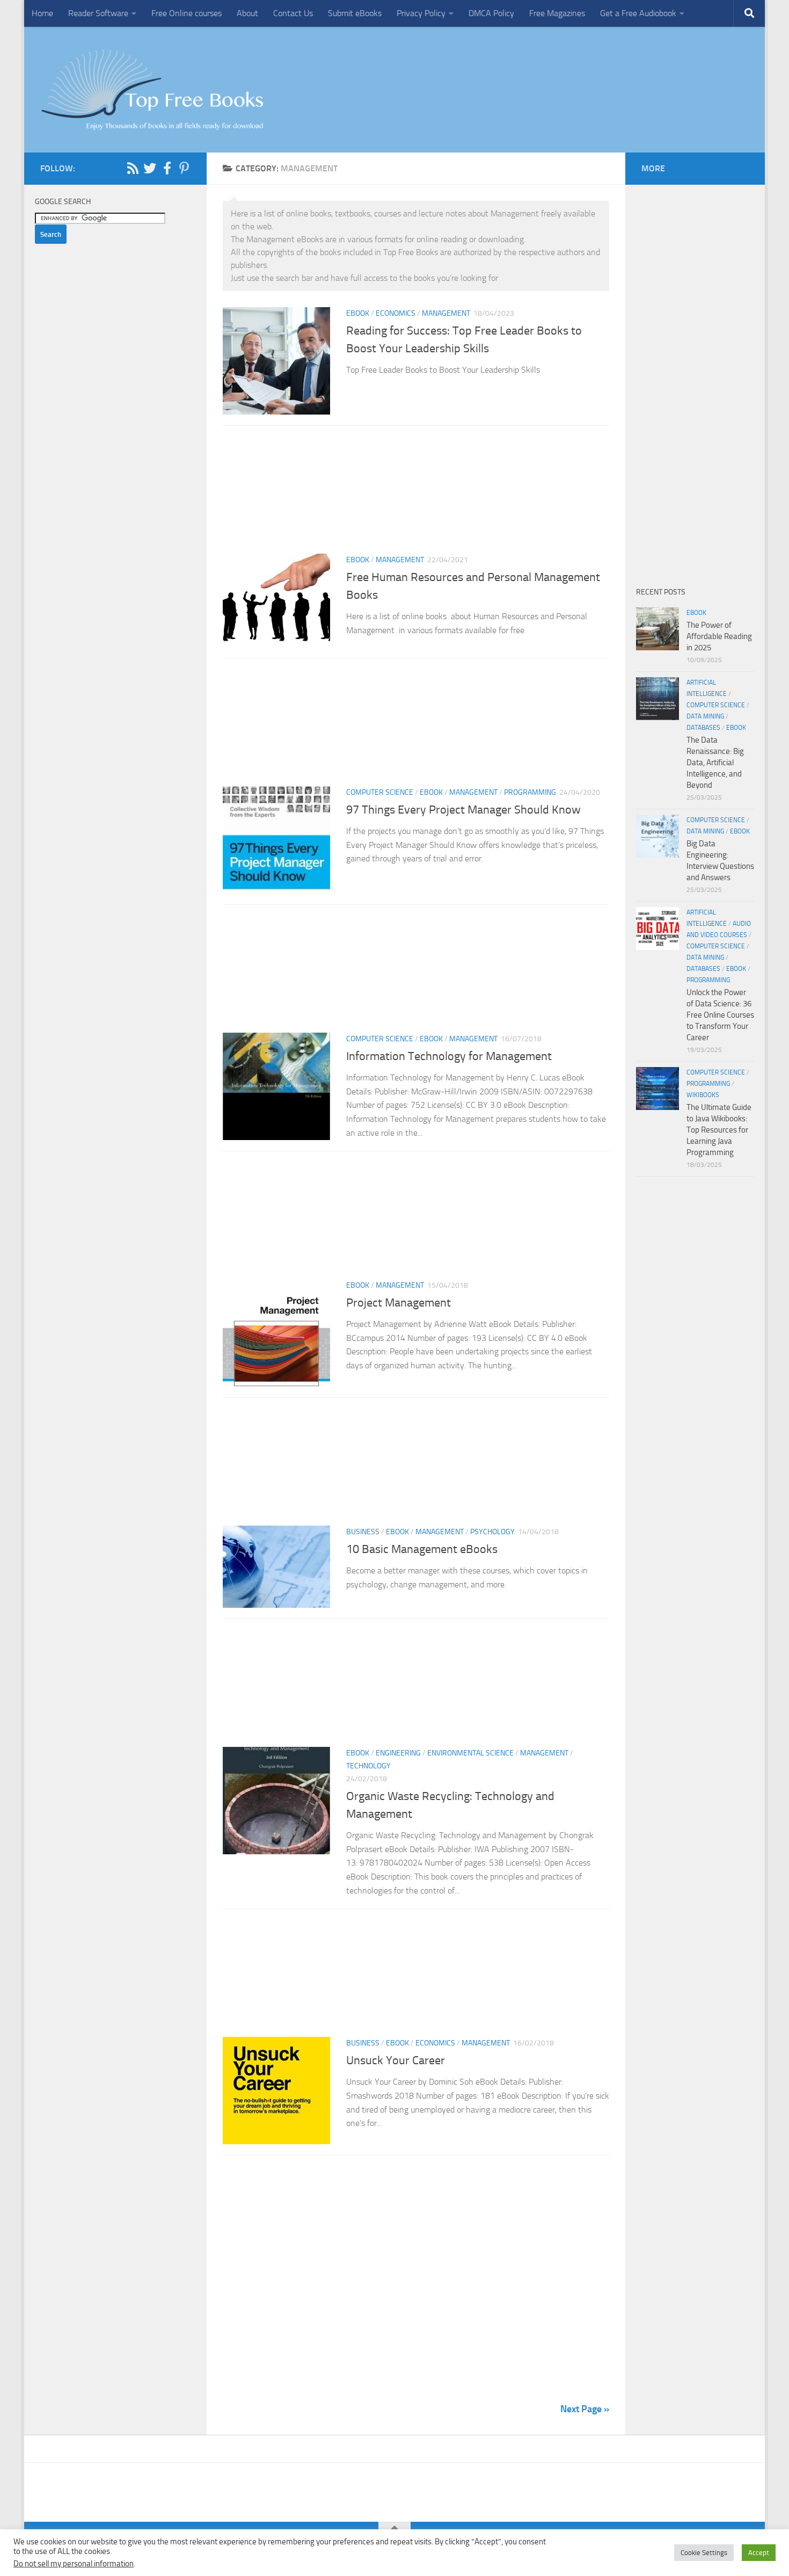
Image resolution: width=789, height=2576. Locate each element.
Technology (368, 1766)
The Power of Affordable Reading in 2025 (719, 636)
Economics (396, 313)
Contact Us (293, 13)
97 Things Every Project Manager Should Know (463, 810)
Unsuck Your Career (396, 2060)
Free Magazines (557, 13)
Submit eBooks (355, 13)
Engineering (398, 1753)
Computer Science (380, 792)
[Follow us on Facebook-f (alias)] (167, 168)
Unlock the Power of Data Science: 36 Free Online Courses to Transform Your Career (720, 1015)
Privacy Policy (421, 13)
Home (42, 13)
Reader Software (98, 13)
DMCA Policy (491, 13)
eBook (358, 313)
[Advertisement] (416, 493)
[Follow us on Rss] (133, 168)
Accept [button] (759, 2553)
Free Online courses (187, 13)
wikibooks (703, 1095)
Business (363, 1532)
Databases (703, 728)
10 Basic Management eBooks (422, 1549)
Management (446, 313)
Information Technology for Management (450, 1056)
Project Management (399, 1303)
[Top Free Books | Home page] (152, 90)
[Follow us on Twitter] (150, 168)
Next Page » (585, 2409)
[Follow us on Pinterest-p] (184, 168)
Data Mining (705, 716)
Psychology (492, 1532)
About (247, 13)
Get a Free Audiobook (638, 13)
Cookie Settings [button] (704, 2553)
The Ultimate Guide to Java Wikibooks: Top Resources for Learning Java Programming (719, 1130)
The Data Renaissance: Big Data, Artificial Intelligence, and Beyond (715, 763)
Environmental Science (470, 1753)
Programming (530, 792)
